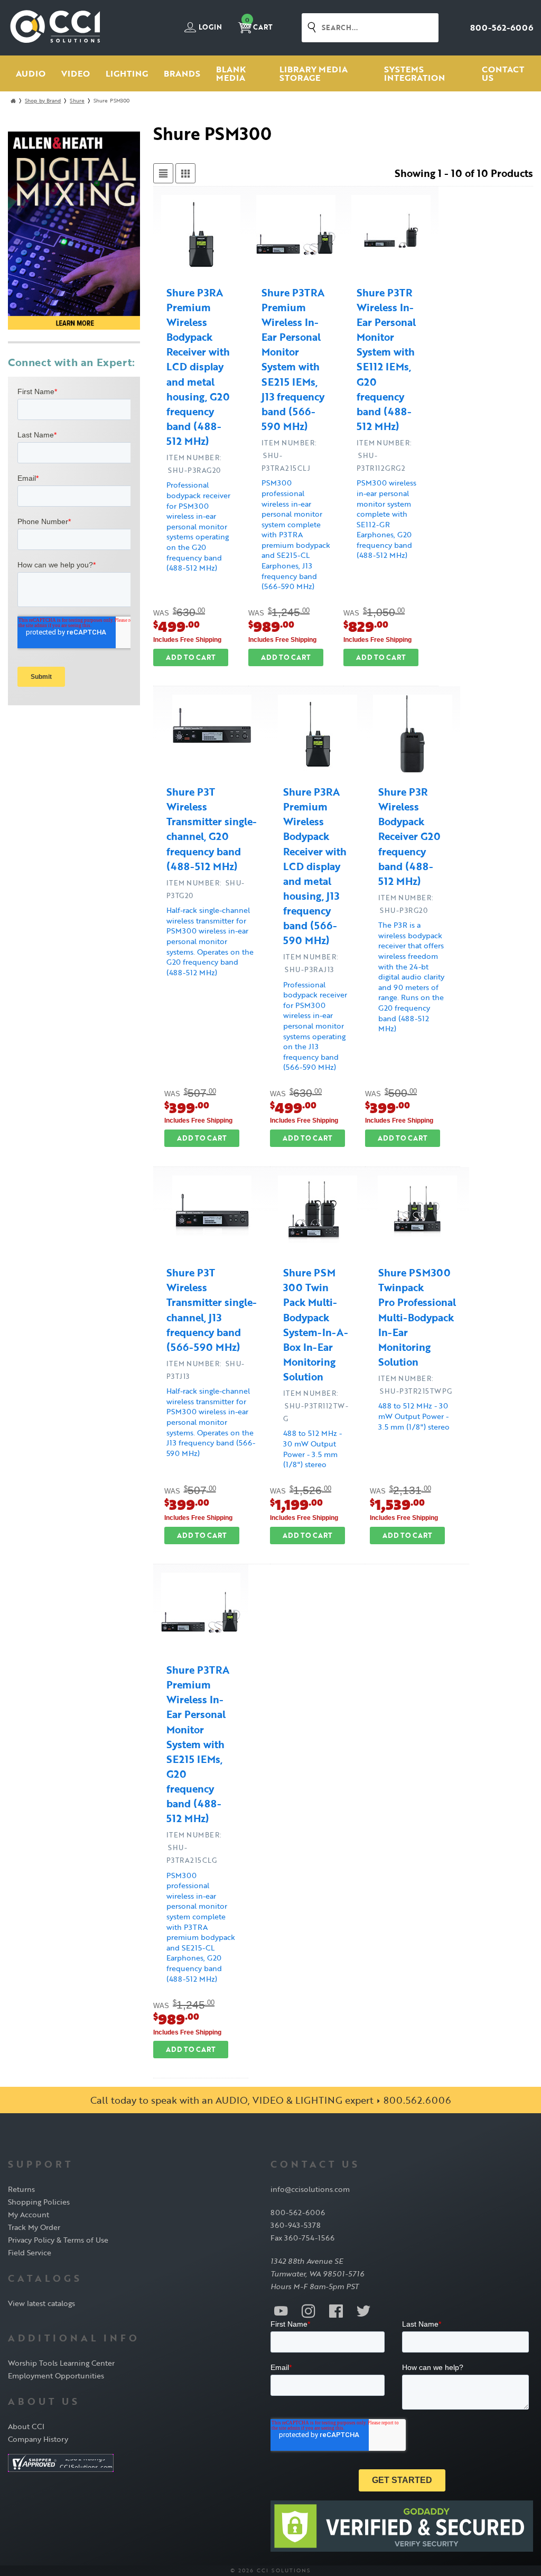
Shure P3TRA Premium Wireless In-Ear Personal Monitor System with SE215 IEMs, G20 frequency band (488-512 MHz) (198, 1744)
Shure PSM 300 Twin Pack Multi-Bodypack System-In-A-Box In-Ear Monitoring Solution (316, 1325)
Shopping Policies (39, 2202)
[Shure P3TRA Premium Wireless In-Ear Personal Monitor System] (296, 236)
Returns (21, 2189)
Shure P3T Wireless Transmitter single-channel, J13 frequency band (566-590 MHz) (212, 1310)
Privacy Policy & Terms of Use (58, 2240)
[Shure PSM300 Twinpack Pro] (417, 1217)
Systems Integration (414, 73)
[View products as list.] (163, 173)
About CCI (26, 2426)
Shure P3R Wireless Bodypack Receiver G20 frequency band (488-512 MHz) (409, 836)
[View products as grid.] (185, 173)
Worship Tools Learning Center (61, 2363)
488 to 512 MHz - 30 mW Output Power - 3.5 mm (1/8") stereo (313, 1449)
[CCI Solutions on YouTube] (281, 2310)
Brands (182, 73)
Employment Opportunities (56, 2376)
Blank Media (231, 73)
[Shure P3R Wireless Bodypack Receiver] (413, 736)
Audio (31, 73)
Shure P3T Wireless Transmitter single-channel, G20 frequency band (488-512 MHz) (212, 829)
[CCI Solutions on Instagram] (309, 2310)
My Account (29, 2214)
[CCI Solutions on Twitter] (363, 2310)
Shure (77, 101)
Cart (259, 24)
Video (76, 73)
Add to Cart (191, 657)
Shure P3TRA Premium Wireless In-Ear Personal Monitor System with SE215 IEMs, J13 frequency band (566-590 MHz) (293, 360)
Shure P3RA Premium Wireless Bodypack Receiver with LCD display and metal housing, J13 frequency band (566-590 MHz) (315, 866)
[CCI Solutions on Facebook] (336, 2310)
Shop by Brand (43, 101)
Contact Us (503, 73)
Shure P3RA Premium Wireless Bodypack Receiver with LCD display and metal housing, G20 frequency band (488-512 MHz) (198, 367)
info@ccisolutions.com (310, 2189)
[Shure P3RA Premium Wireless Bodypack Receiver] (201, 236)
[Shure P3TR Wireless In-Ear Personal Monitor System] (391, 236)
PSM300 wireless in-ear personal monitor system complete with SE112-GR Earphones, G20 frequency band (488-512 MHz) (386, 519)
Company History (38, 2439)
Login (209, 27)
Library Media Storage (314, 73)
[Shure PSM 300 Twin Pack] (318, 1217)
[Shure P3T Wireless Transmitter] (212, 736)
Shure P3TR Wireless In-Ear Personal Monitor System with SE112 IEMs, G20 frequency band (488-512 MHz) (386, 360)
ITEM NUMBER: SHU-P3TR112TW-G (316, 1406)
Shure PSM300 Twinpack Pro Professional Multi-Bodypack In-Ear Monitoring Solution (417, 1317)
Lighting (127, 73)
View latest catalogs (41, 2303)
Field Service (30, 2252)
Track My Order (34, 2227)
